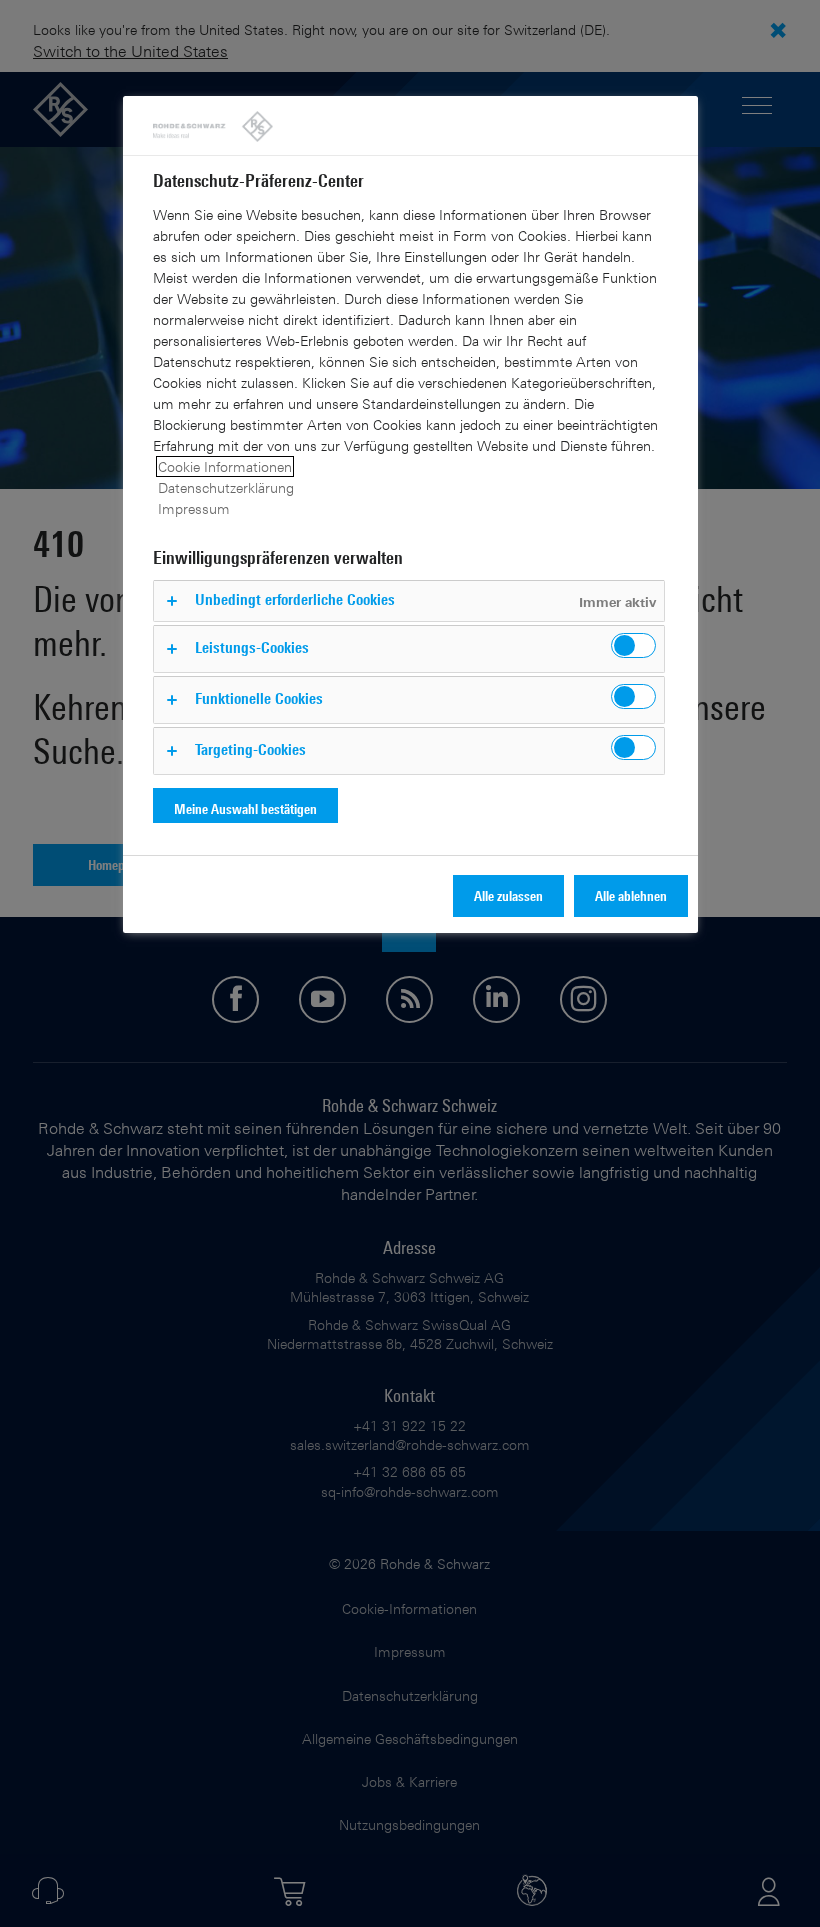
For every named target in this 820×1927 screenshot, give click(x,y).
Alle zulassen (508, 895)
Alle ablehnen (631, 895)
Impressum (194, 508)
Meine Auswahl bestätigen (245, 808)
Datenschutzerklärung (226, 487)
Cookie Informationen (225, 466)
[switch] (633, 645)
